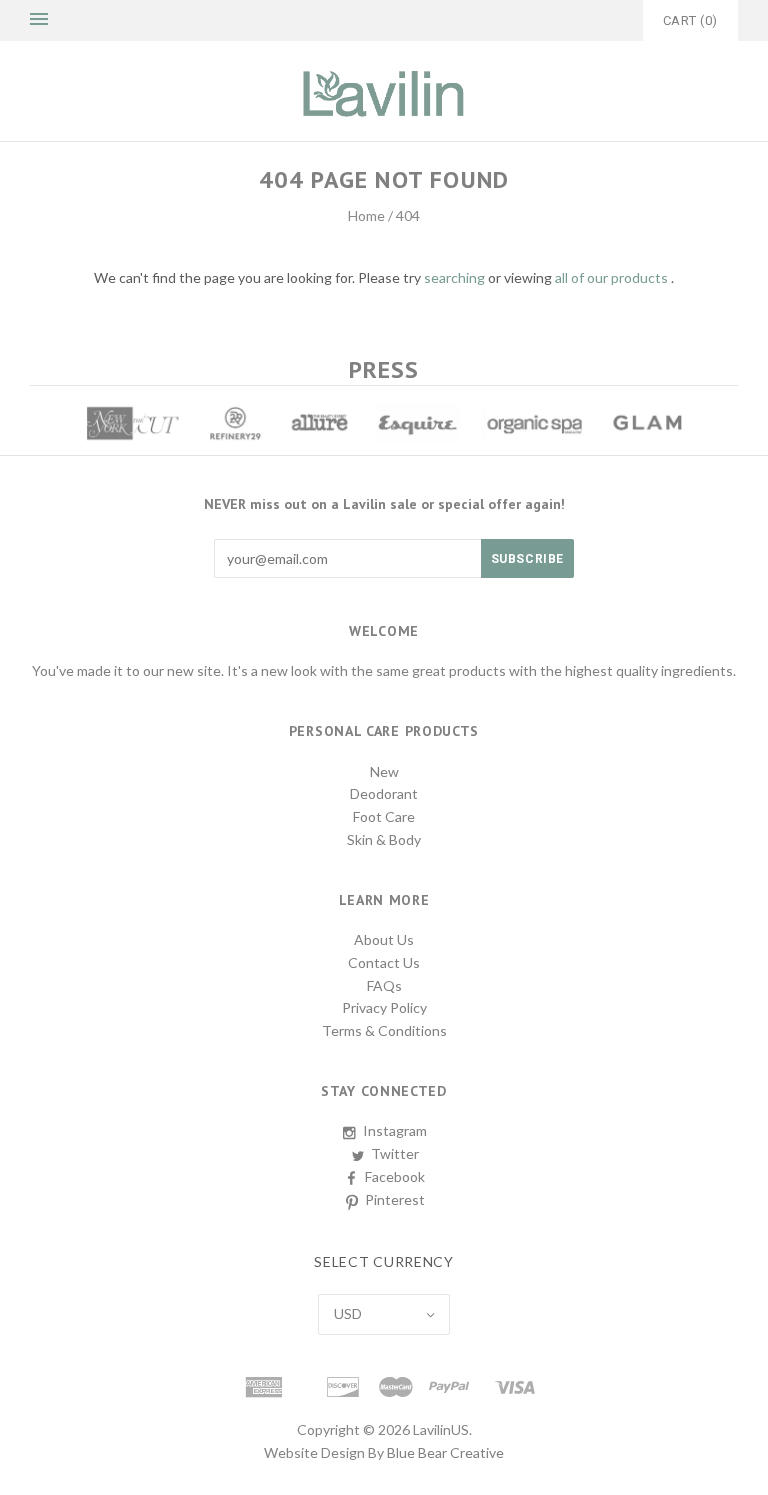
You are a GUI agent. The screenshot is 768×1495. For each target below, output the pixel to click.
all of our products (611, 277)
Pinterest (395, 1199)
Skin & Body (384, 839)
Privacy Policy (384, 1007)
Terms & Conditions (384, 1030)
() (690, 20)
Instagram (395, 1130)
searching (454, 277)
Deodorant (384, 793)
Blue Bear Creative (445, 1452)
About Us (384, 939)
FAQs (384, 985)
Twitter (395, 1153)
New (384, 771)
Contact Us (384, 962)
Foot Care (384, 816)
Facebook (395, 1176)
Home (366, 215)
